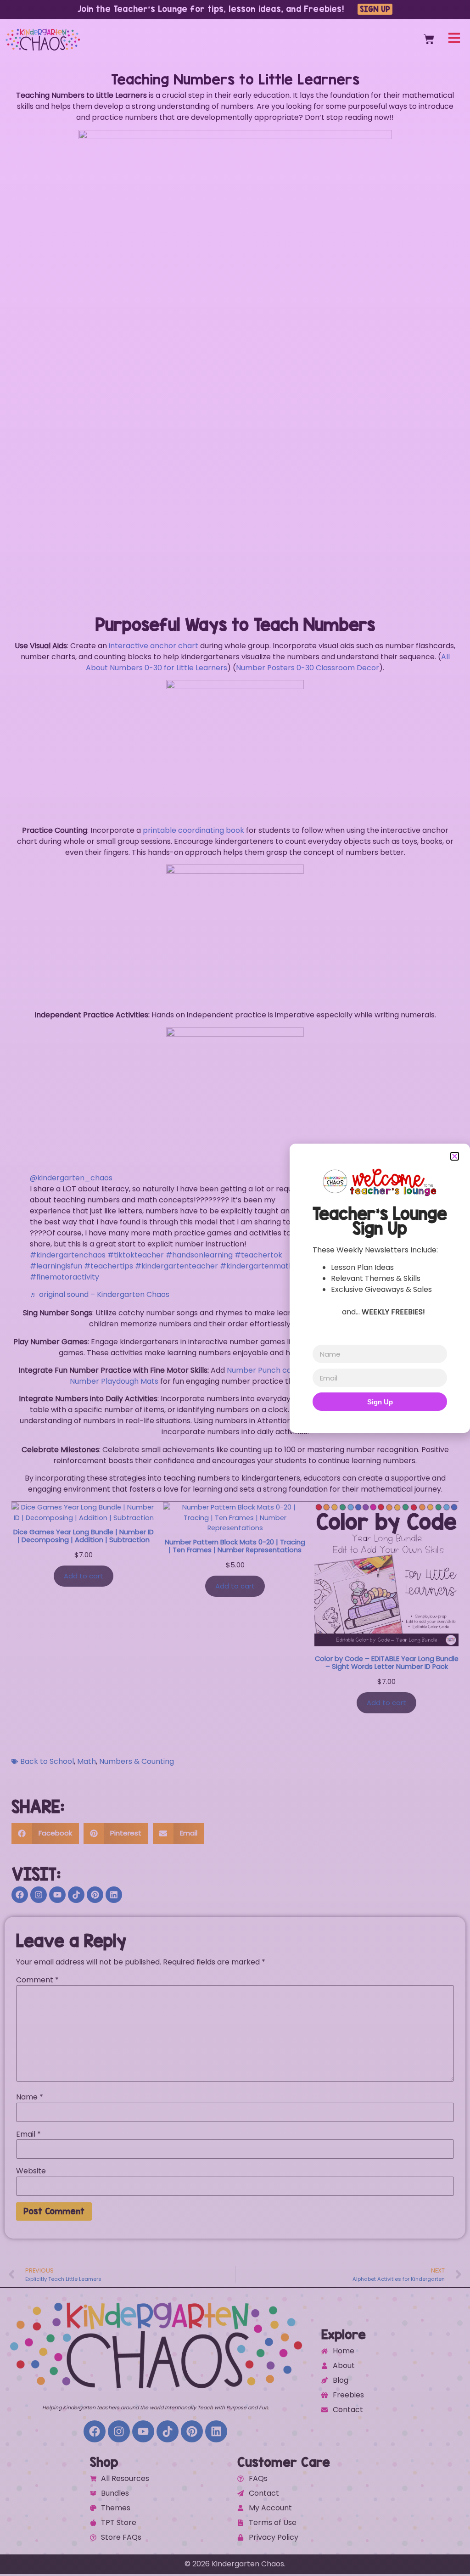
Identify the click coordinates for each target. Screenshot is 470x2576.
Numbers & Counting (137, 1761)
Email (28, 2134)
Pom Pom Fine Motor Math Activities (370, 1370)
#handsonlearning (199, 1255)
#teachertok (258, 1255)
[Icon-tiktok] (76, 1895)
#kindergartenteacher (176, 1266)
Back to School (47, 1761)
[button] (45, 1833)
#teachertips (109, 1266)
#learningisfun (56, 1266)
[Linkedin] (114, 1895)
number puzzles (383, 1342)
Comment (37, 1980)
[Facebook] (20, 1895)
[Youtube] (57, 1895)
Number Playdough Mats (114, 1381)
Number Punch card (263, 1370)
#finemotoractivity (64, 1277)
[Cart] (429, 39)
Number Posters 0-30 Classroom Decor (308, 668)
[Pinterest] (95, 1895)
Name (30, 2097)
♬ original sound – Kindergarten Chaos (100, 1294)
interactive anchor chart (154, 646)
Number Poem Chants (337, 1324)
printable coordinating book (193, 830)
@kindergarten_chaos (71, 1178)
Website (31, 2171)
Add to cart (84, 1576)
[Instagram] (39, 1895)
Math (87, 1761)
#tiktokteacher (136, 1255)
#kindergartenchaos (68, 1255)
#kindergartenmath (257, 1266)
